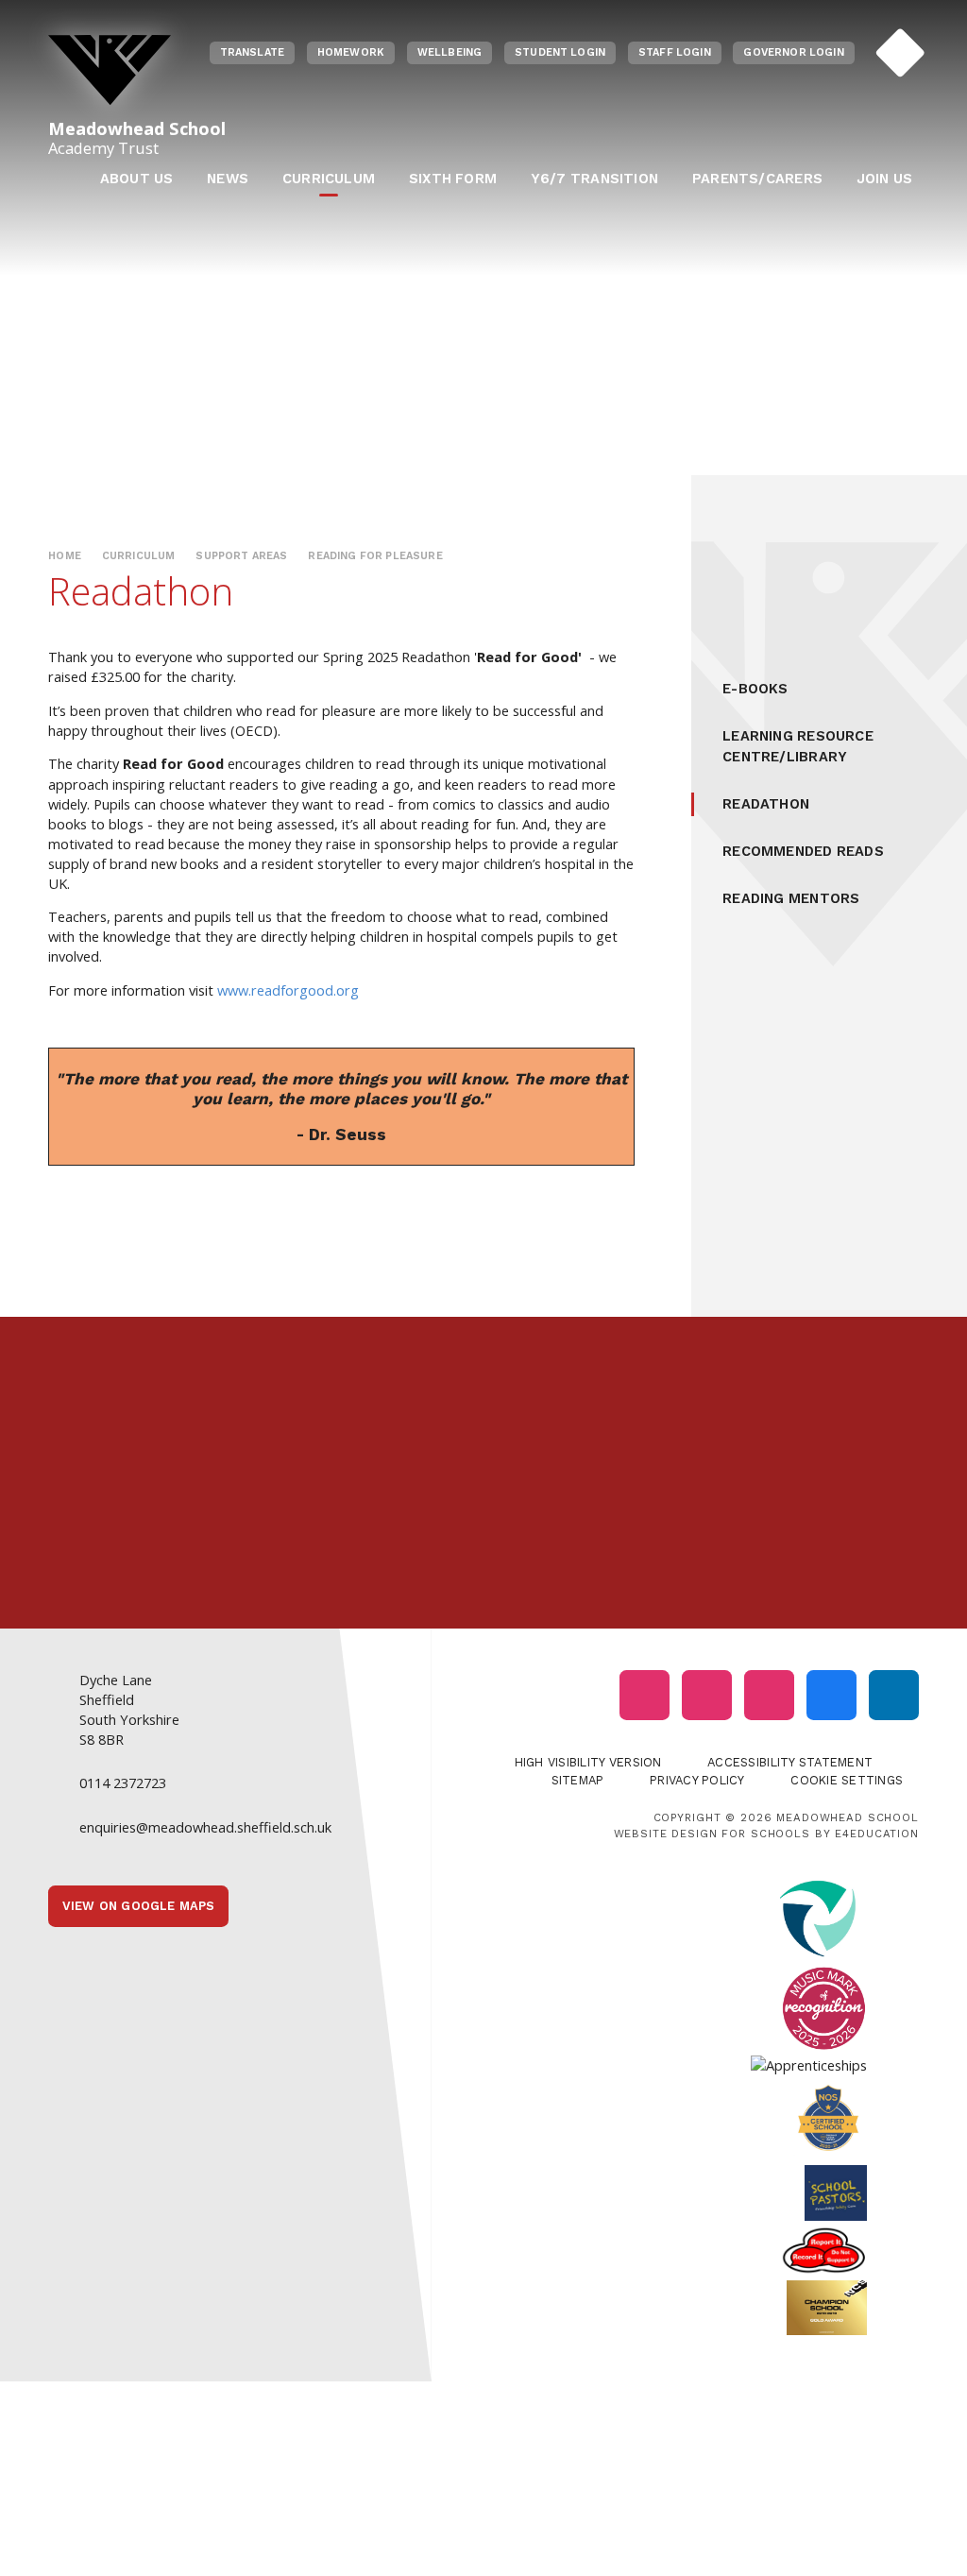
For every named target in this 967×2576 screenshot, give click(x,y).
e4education (876, 1834)
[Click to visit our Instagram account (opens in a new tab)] (645, 1695)
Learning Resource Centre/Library (798, 746)
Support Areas (241, 556)
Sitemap (578, 1780)
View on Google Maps (139, 1906)
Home (65, 556)
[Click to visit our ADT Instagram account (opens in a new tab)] (769, 1695)
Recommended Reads (803, 851)
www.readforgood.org (288, 990)
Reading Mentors (791, 898)
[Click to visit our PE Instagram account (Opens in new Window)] (707, 1695)
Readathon (766, 804)
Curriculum (139, 556)
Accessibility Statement (790, 1762)
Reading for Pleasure (375, 556)
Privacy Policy (697, 1780)
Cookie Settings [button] (847, 1780)
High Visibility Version (588, 1762)
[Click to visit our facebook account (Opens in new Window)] (831, 1695)
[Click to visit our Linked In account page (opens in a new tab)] (894, 1695)
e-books (755, 689)
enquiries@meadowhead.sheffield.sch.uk (205, 1827)
